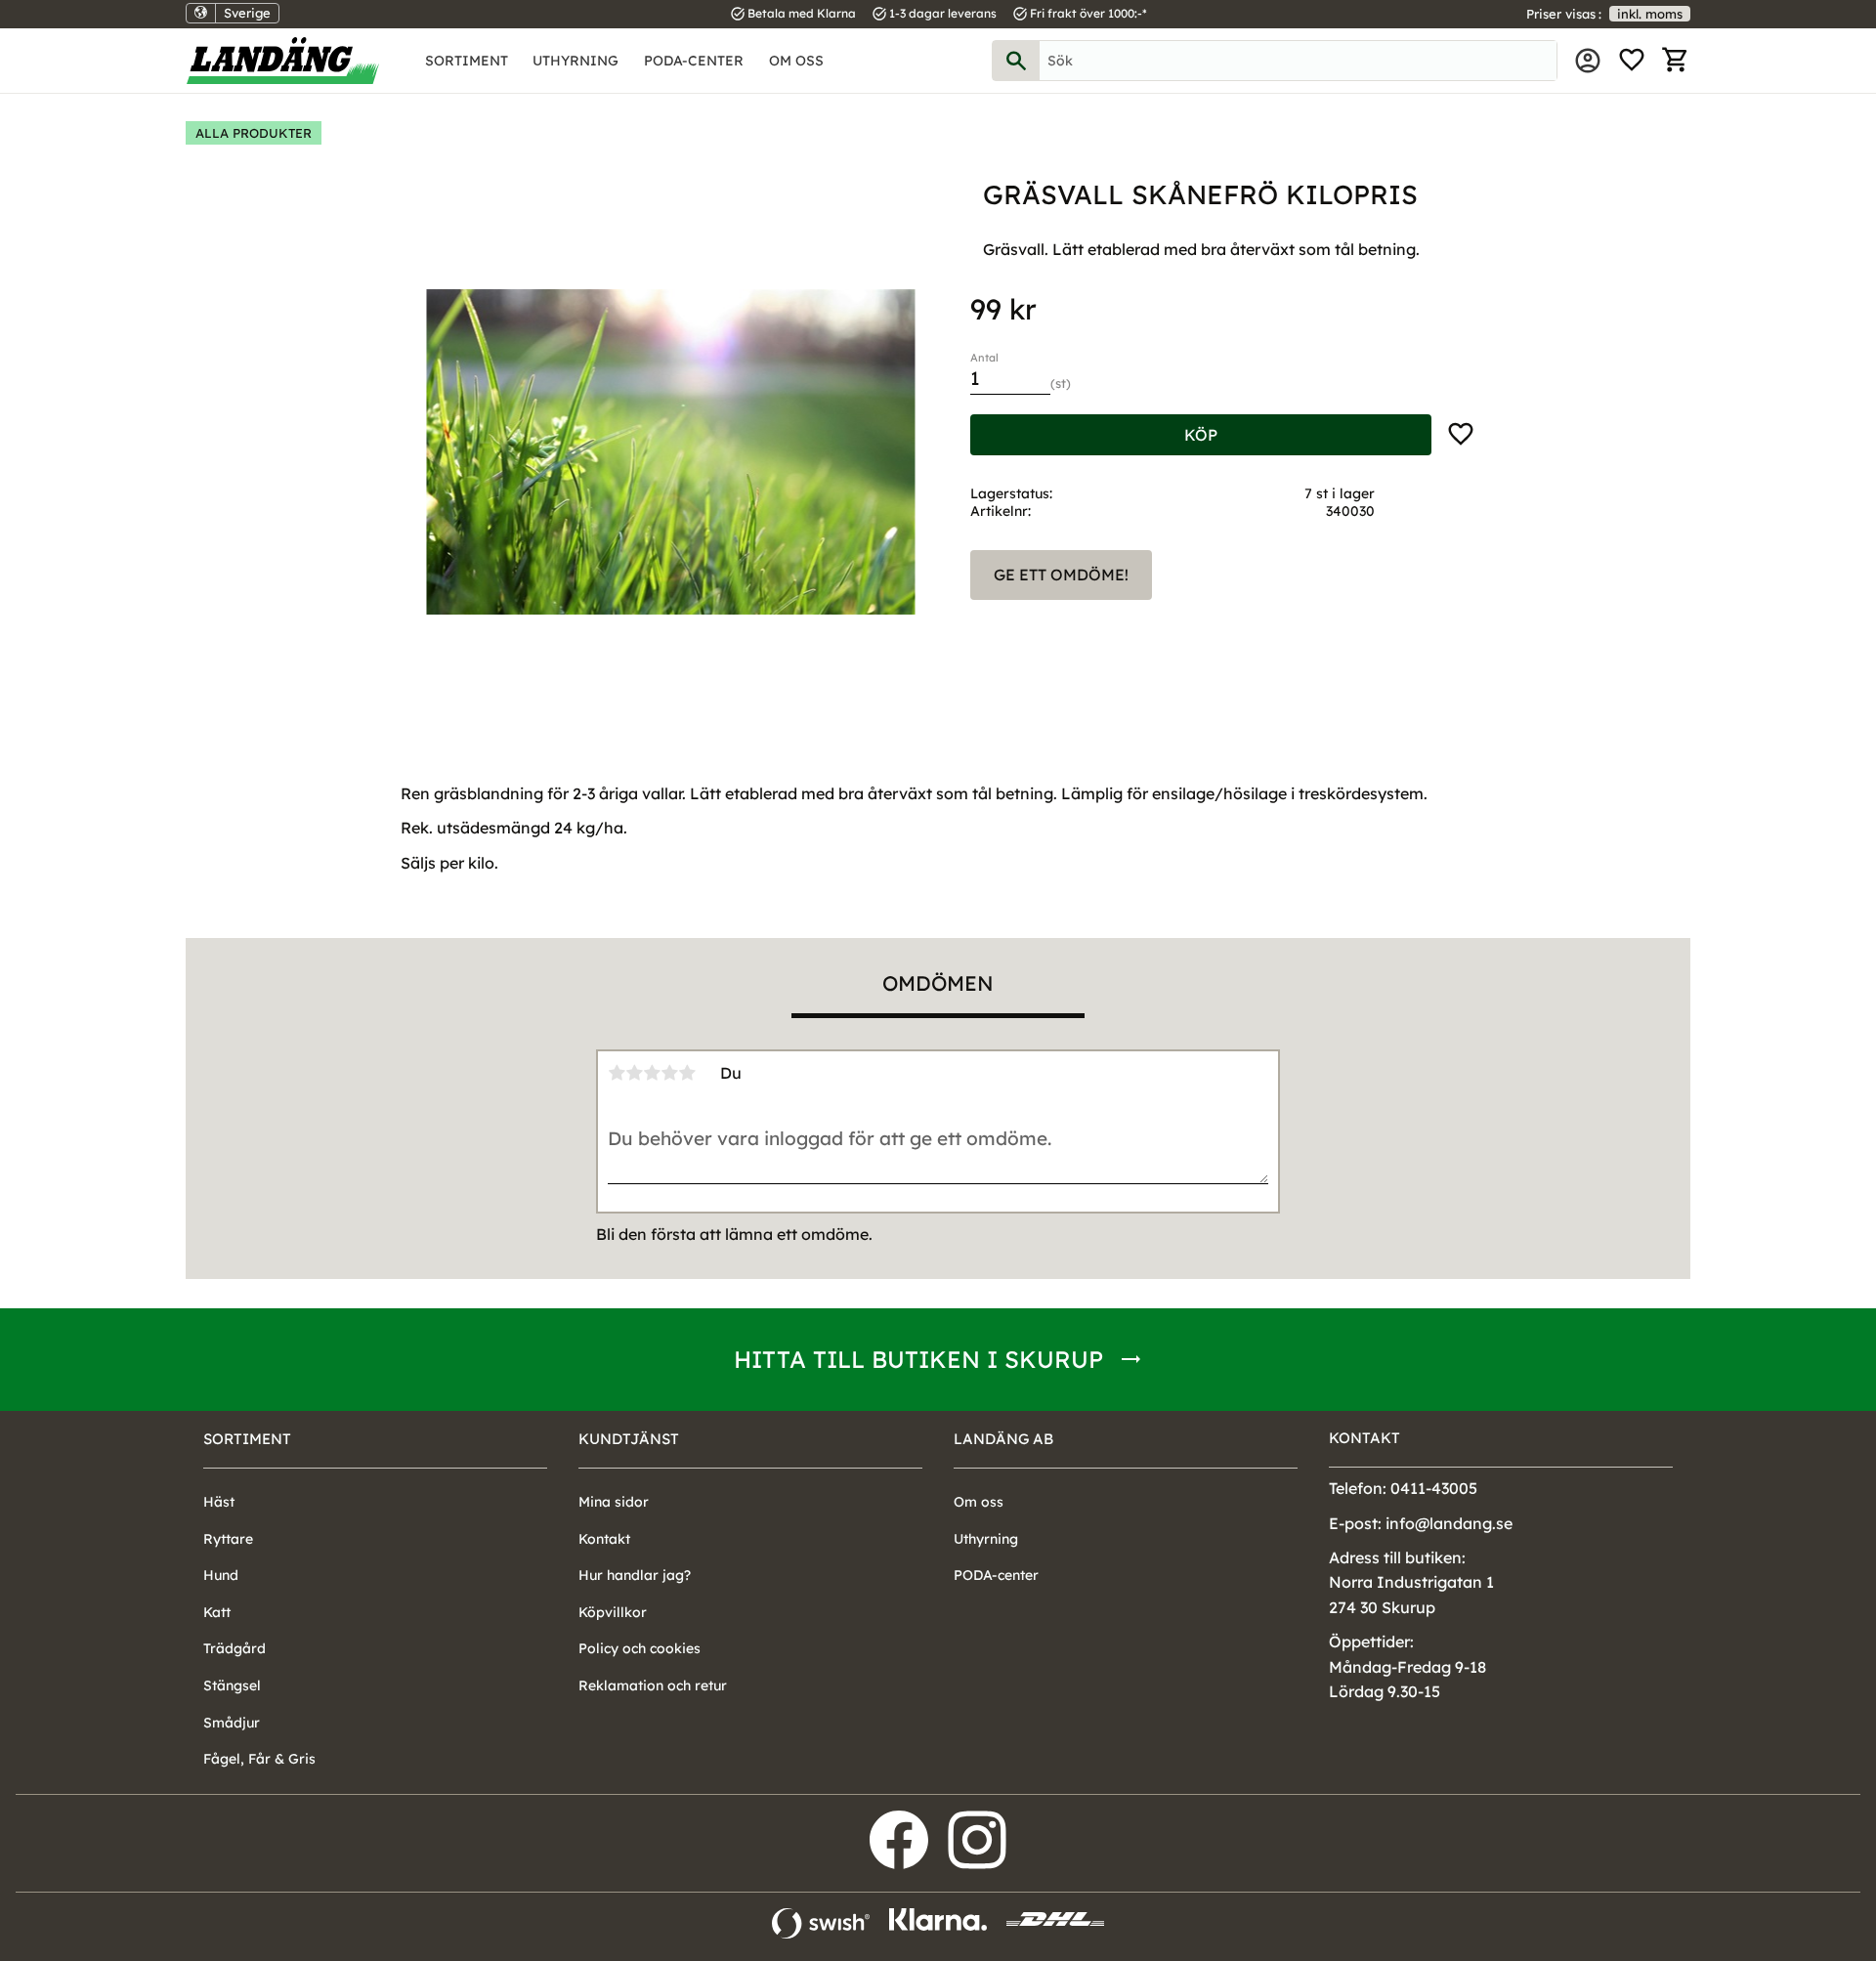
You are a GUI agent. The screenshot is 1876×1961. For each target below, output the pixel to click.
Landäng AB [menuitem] (1003, 1439)
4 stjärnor (669, 1073)
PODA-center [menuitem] (694, 61)
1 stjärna (617, 1073)
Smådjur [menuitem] (232, 1723)
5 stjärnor (687, 1073)
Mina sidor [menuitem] (1588, 61)
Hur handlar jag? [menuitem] (635, 1575)
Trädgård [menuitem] (234, 1648)
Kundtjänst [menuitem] (629, 1439)
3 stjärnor (652, 1073)
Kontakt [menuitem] (604, 1539)
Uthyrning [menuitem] (576, 61)
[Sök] (1016, 61)
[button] (1632, 61)
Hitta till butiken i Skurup (918, 1359)
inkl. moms (1650, 14)
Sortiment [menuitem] (467, 61)
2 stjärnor (634, 1073)
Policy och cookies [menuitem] (640, 1648)
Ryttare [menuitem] (228, 1539)
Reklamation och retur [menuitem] (653, 1685)
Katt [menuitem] (217, 1612)
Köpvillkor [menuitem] (613, 1612)
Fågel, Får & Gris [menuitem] (259, 1759)
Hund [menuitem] (221, 1575)
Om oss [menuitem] (796, 61)
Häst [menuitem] (219, 1502)
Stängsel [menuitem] (232, 1685)
